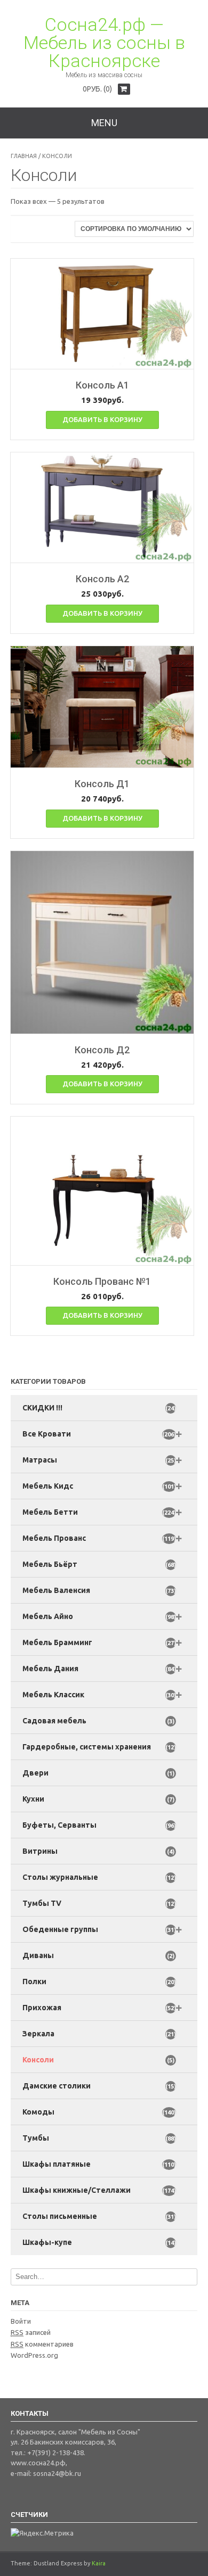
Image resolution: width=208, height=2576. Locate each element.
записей (31, 2332)
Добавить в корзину (102, 419)
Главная (24, 156)
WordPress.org (34, 2355)
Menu (104, 123)
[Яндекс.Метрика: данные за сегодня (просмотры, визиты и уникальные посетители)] (42, 2533)
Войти (21, 2321)
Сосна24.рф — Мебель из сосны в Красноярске (104, 43)
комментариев (42, 2344)
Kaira (99, 2563)
